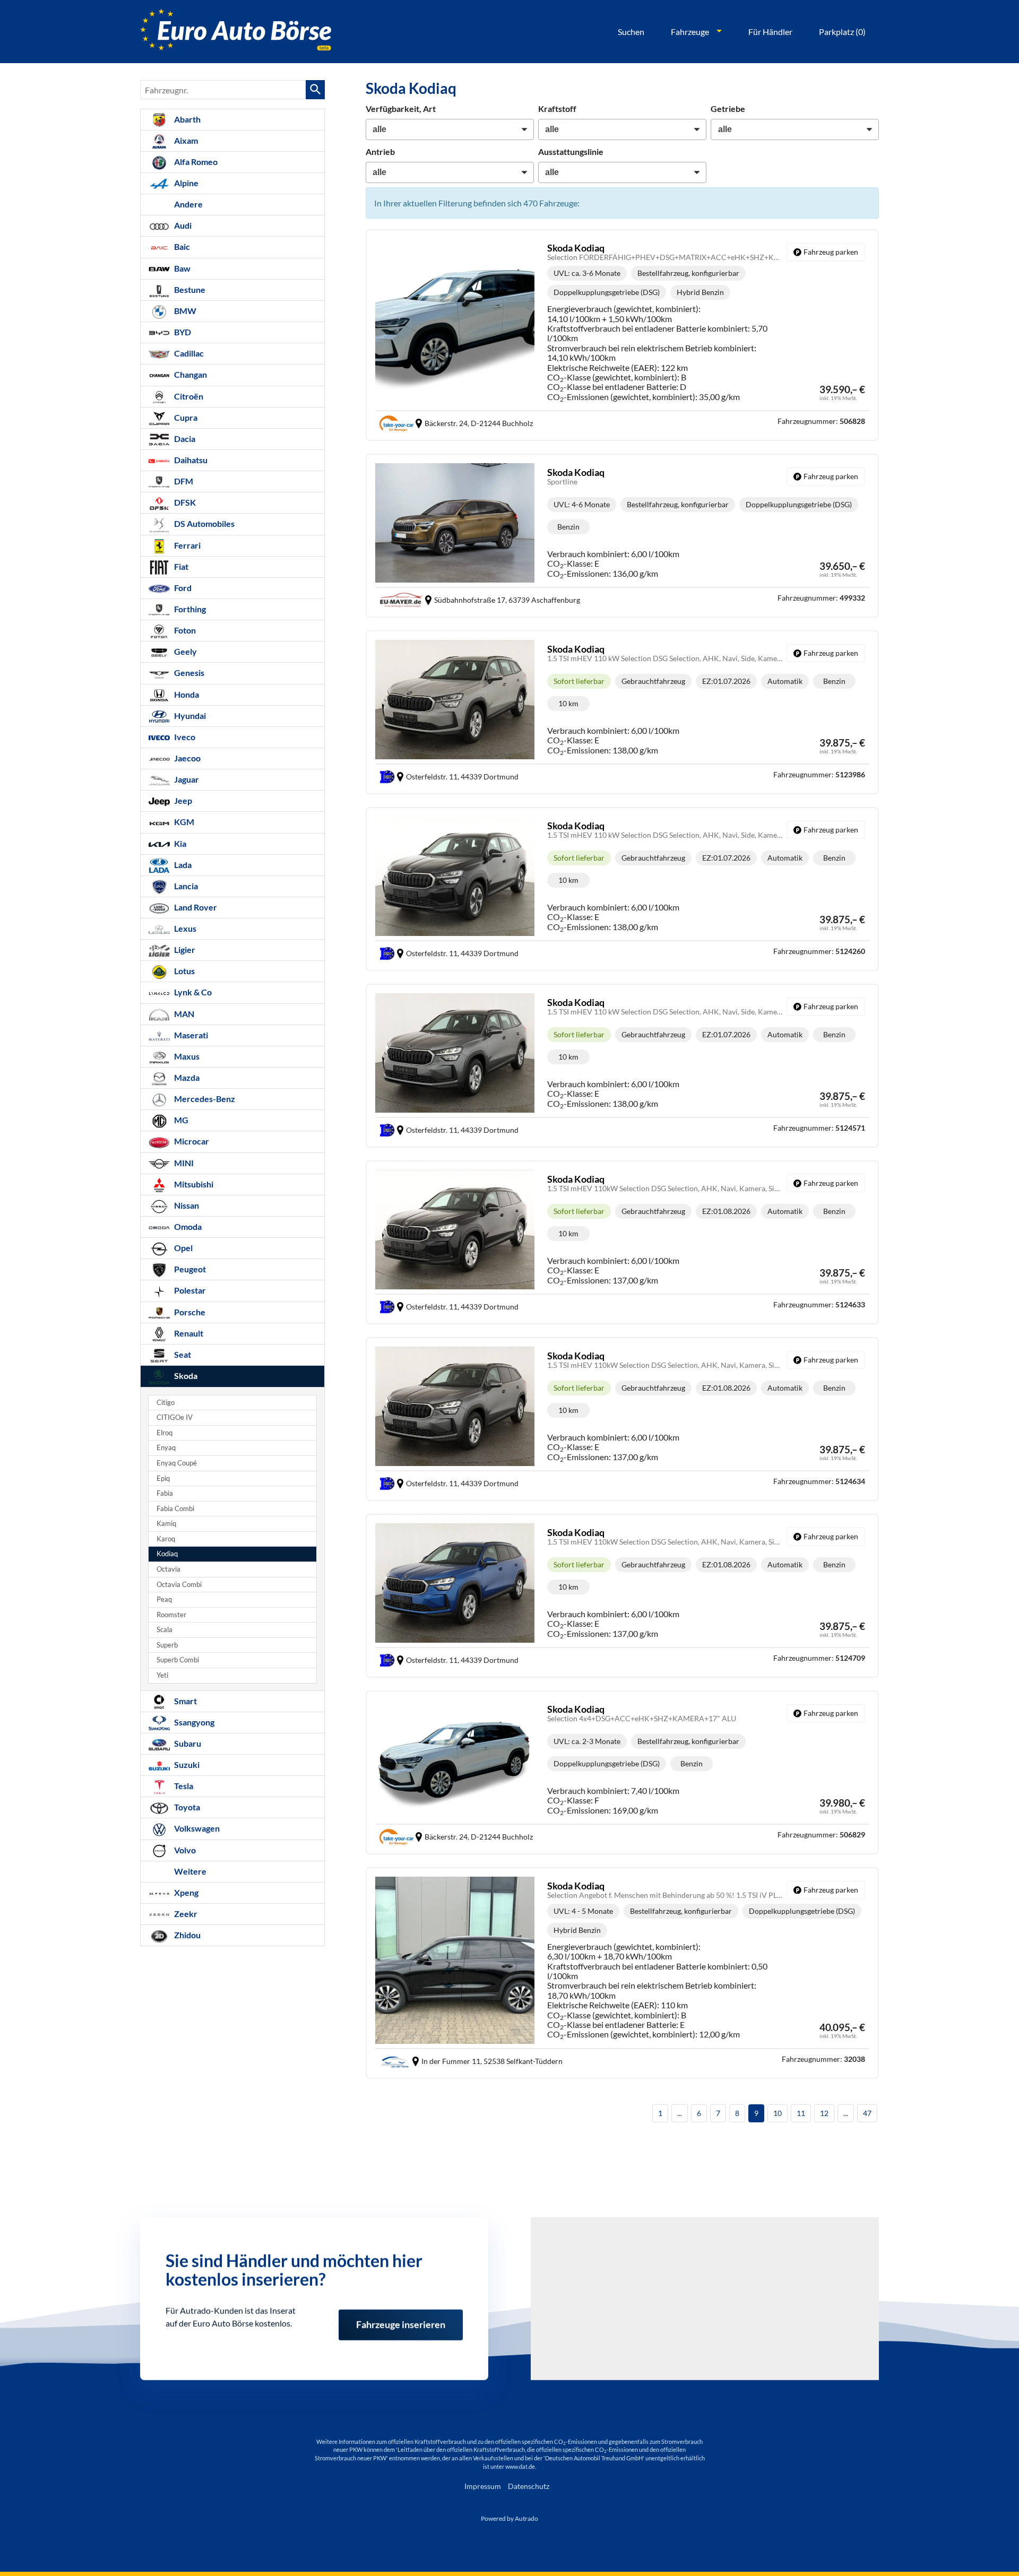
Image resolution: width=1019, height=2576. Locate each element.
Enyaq (166, 1448)
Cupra (185, 417)
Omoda (187, 1226)
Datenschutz (529, 2486)
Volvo (184, 1850)
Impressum (483, 2486)
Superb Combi (178, 1660)
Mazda (186, 1077)
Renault (188, 1333)
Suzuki (186, 1764)
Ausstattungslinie (571, 151)
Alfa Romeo (195, 162)
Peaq (164, 1599)
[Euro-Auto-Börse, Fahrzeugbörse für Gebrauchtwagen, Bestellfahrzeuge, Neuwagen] (236, 32)
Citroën (188, 396)
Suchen (631, 32)
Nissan (186, 1205)
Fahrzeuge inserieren (401, 2317)
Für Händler (770, 32)
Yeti (162, 1675)
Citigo (166, 1403)
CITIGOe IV (175, 1417)
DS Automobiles (204, 523)
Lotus (184, 971)
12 (824, 2113)
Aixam (185, 140)
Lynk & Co (192, 992)
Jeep (182, 800)
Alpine (185, 183)
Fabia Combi (175, 1509)
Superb (167, 1645)
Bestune (189, 289)
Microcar (191, 1141)
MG (180, 1120)
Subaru (187, 1743)
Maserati (190, 1035)
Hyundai (189, 715)
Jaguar (186, 779)
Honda (186, 694)
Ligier (184, 949)
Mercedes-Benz (204, 1099)
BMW (184, 311)
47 (867, 2113)
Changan (190, 374)
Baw (182, 268)
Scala (165, 1630)
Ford (182, 588)
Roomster (171, 1615)
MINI (183, 1163)
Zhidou (187, 1935)
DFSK (184, 502)
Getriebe (728, 109)
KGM (183, 822)
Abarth (187, 119)
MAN (183, 1014)
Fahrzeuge (690, 32)
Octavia (169, 1569)
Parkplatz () (842, 32)
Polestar (189, 1290)
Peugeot (189, 1269)
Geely (185, 651)
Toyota (186, 1807)
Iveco (184, 737)
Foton (184, 630)
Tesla (183, 1786)
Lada (182, 865)
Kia (179, 843)
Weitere (189, 1871)
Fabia (165, 1493)
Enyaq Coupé (177, 1463)
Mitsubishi (193, 1184)
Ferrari (187, 545)
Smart (185, 1701)
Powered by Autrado (509, 2518)
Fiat (180, 566)
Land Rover (195, 907)
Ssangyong (193, 1722)
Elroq (165, 1433)
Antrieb (380, 151)
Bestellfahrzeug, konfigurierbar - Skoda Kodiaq (622, 335)
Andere (188, 204)
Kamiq (166, 1524)
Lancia (185, 886)
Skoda (185, 1376)
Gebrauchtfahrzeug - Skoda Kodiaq (622, 712)
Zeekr (185, 1914)
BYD (182, 332)
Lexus (184, 928)
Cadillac (188, 353)
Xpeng (185, 1892)
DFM (183, 481)
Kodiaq (167, 1554)
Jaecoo (187, 758)
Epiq (163, 1478)
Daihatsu (190, 460)
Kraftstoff (557, 109)
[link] (826, 252)
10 (778, 2113)
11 (801, 2113)
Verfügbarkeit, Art (401, 109)
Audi (182, 225)
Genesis (188, 673)
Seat (182, 1354)
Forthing (189, 609)
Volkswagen (196, 1828)
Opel (183, 1248)
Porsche (189, 1312)
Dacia (184, 439)
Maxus (186, 1056)
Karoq (166, 1539)
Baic (181, 246)
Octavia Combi (179, 1585)
